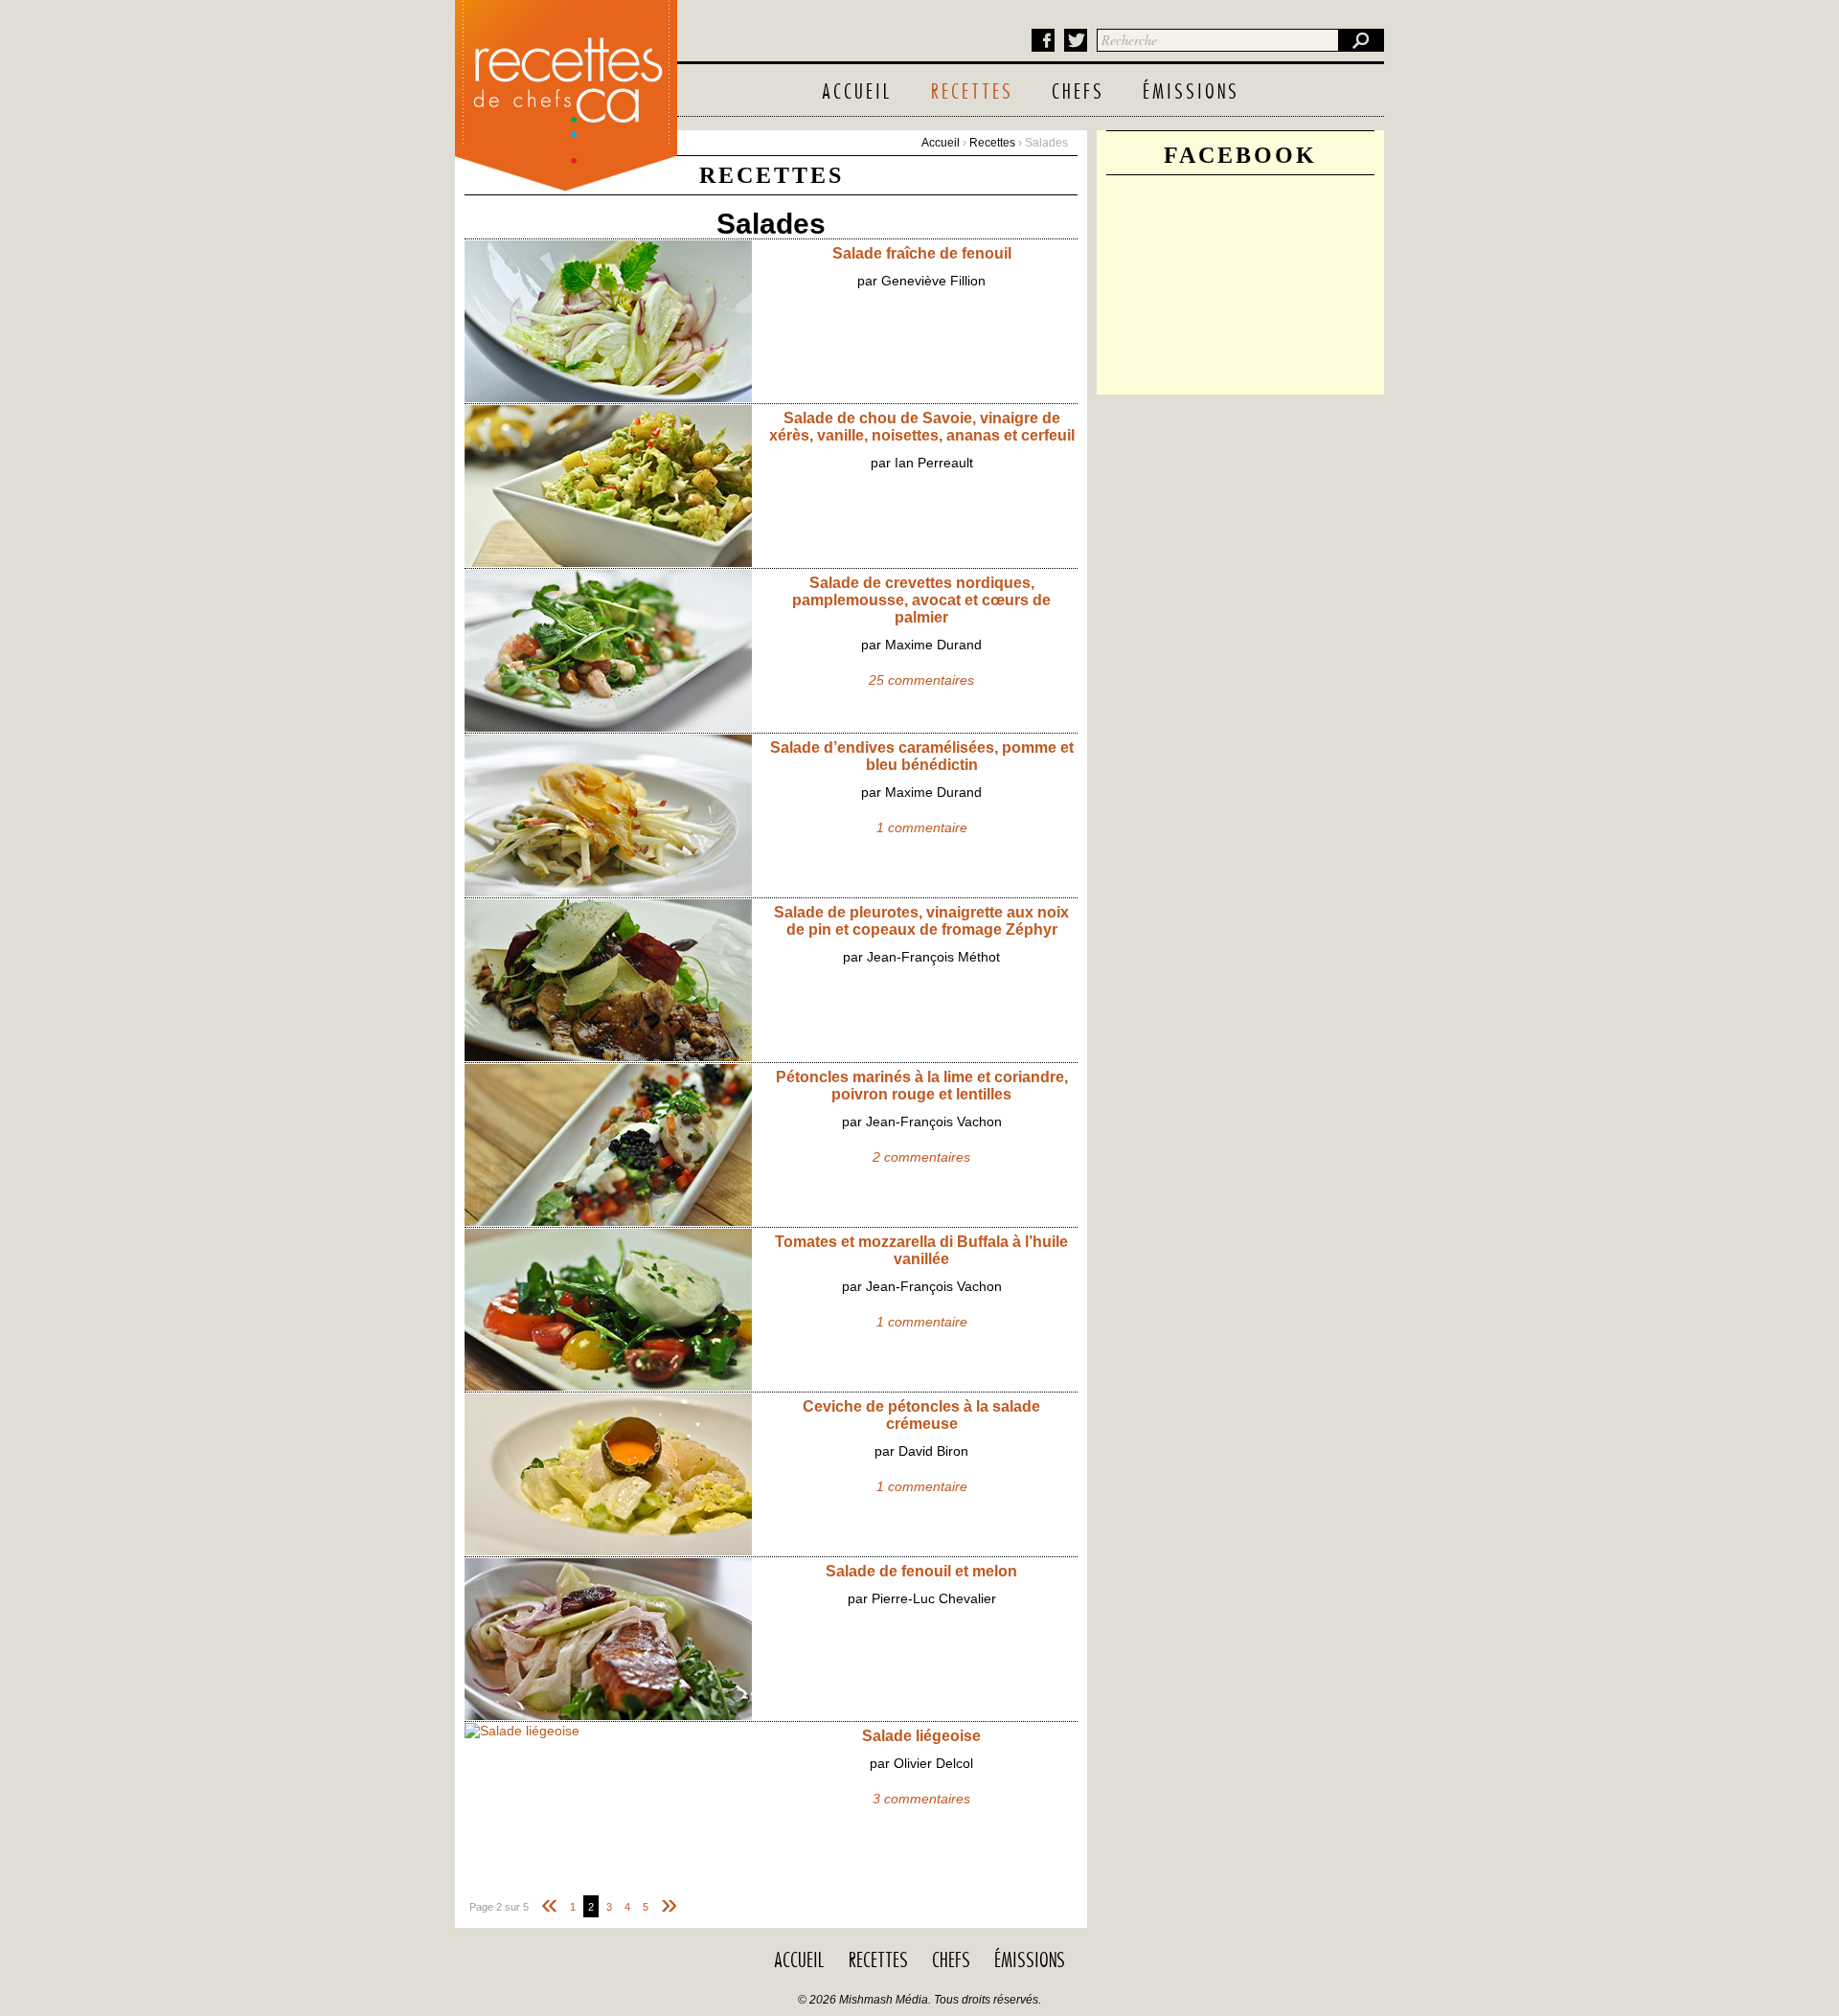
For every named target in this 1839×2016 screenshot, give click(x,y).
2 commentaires (921, 1157)
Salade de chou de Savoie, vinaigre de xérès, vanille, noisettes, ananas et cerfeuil (922, 427)
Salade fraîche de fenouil (922, 253)
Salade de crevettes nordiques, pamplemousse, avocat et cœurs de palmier (921, 600)
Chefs (1078, 93)
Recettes (972, 93)
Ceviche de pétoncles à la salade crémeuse (921, 1415)
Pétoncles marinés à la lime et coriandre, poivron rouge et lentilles (922, 1086)
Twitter (1076, 40)
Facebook (1043, 40)
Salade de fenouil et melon (921, 1571)
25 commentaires (921, 680)
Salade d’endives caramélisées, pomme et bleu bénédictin (922, 756)
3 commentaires (921, 1799)
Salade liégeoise (921, 1736)
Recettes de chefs (566, 91)
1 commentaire (922, 827)
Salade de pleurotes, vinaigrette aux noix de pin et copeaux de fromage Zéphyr (921, 921)
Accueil (857, 93)
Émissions (1191, 93)
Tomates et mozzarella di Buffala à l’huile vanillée (921, 1250)
